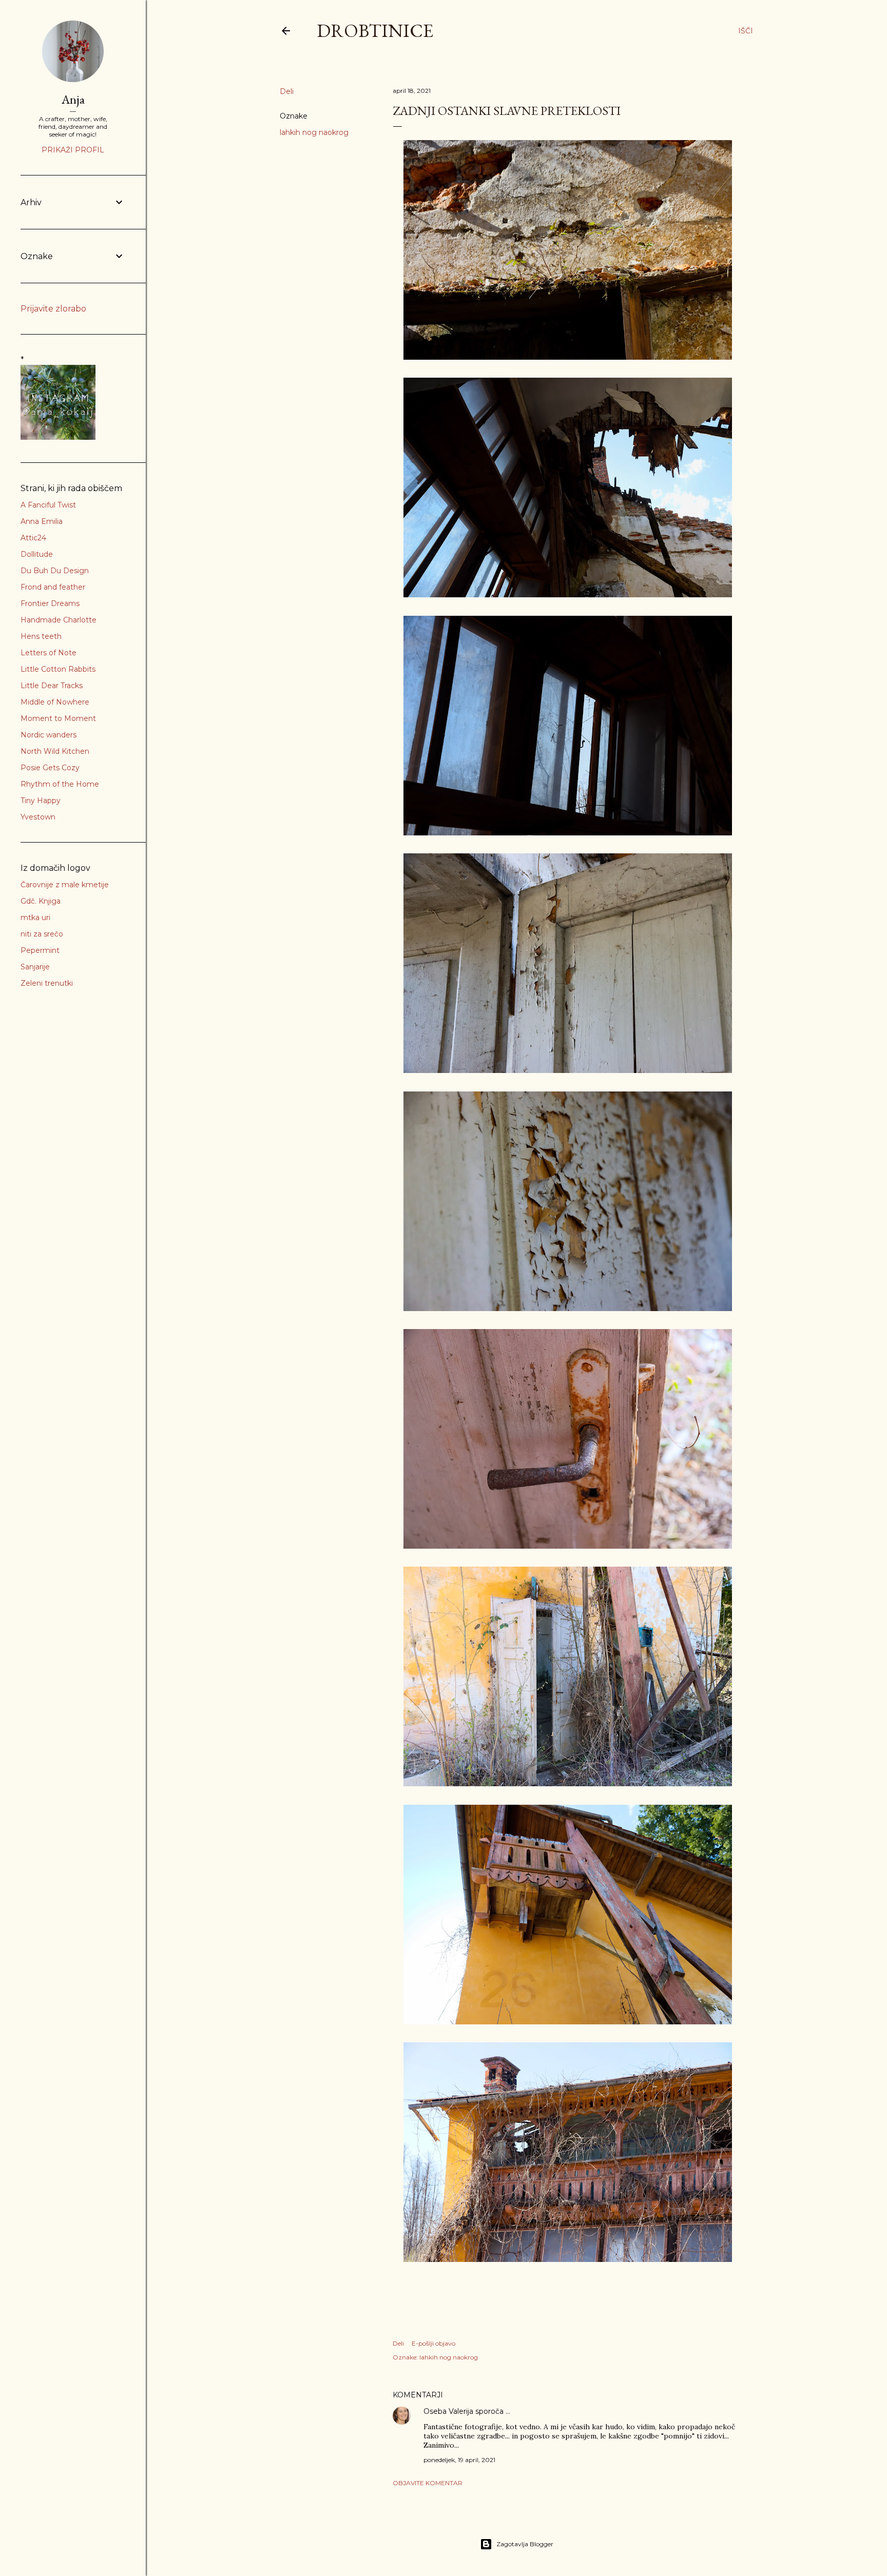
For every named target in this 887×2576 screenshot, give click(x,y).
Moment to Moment (58, 718)
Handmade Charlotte (59, 620)
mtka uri (35, 918)
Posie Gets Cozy (50, 768)
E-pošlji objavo (433, 2343)
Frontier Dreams (50, 603)
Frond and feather (53, 587)
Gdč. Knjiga (41, 901)
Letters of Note (49, 653)
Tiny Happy (41, 801)
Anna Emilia (42, 521)
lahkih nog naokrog (314, 132)
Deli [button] (287, 91)
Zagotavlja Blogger (525, 2544)
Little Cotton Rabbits (58, 669)
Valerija (461, 2411)
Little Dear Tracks (52, 686)
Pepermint (40, 950)
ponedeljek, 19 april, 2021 (459, 2460)
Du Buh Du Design (55, 571)
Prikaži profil (73, 150)
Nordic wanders (49, 735)
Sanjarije (35, 967)
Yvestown (38, 817)
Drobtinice (375, 31)
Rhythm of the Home (60, 784)
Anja (73, 99)
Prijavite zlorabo (53, 309)
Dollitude (37, 554)
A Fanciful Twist (48, 505)
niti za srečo (42, 934)
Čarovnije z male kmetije (65, 885)
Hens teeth (41, 636)
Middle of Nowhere (55, 702)
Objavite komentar (428, 2483)
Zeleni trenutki (47, 983)
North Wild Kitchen (55, 751)
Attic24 (33, 538)
